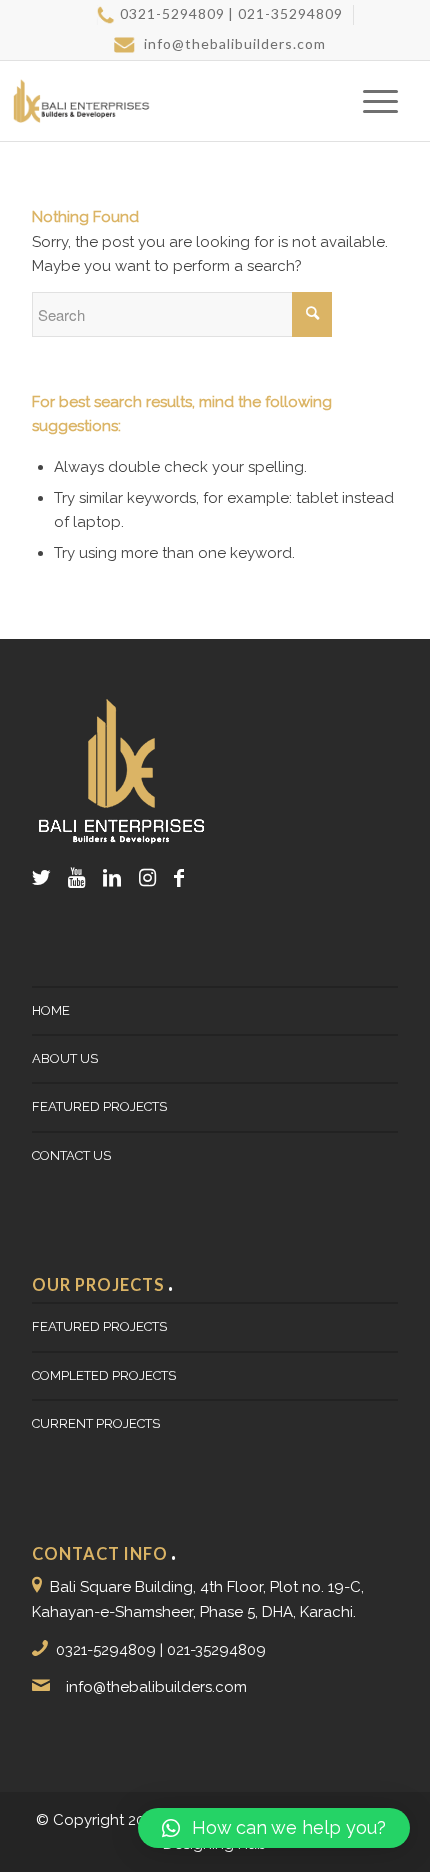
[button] (274, 1828)
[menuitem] (220, 15)
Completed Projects (104, 1375)
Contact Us (71, 1155)
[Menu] (370, 101)
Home (51, 1010)
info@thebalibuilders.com (233, 43)
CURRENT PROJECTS (96, 1423)
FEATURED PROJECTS (99, 1106)
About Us (65, 1058)
